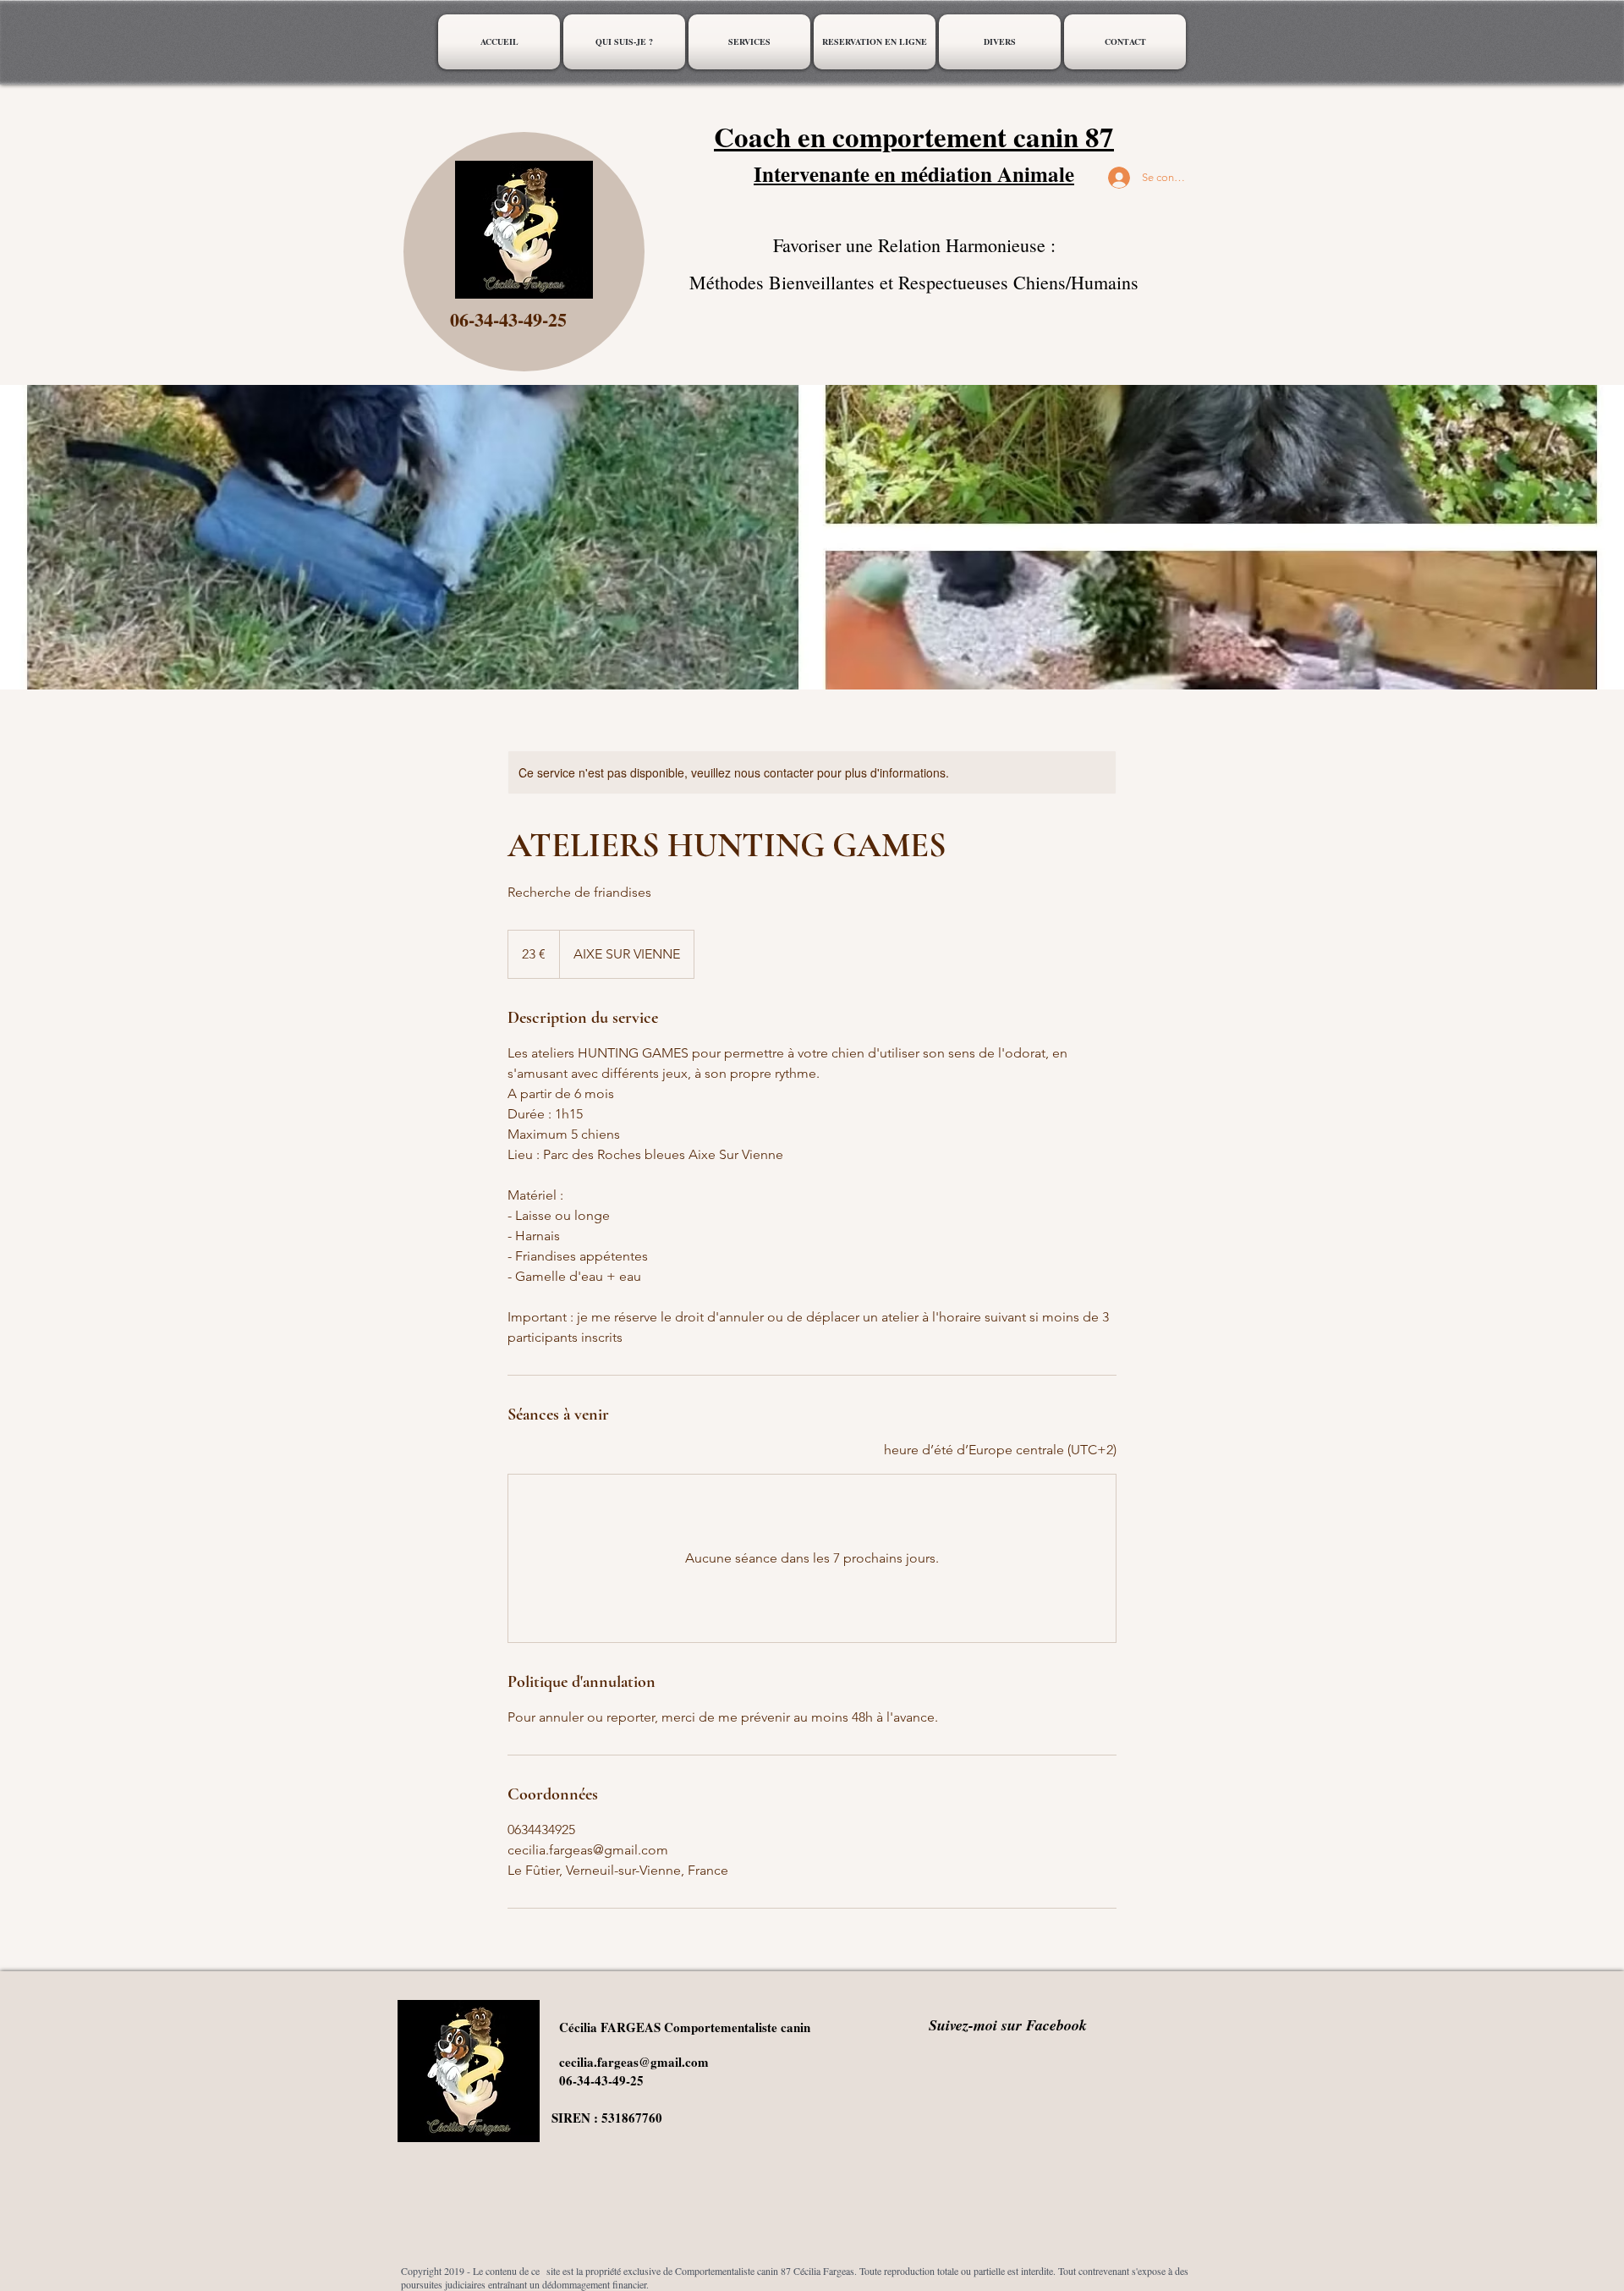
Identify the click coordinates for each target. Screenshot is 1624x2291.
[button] (749, 42)
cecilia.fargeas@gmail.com (634, 2062)
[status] (1000, 1450)
